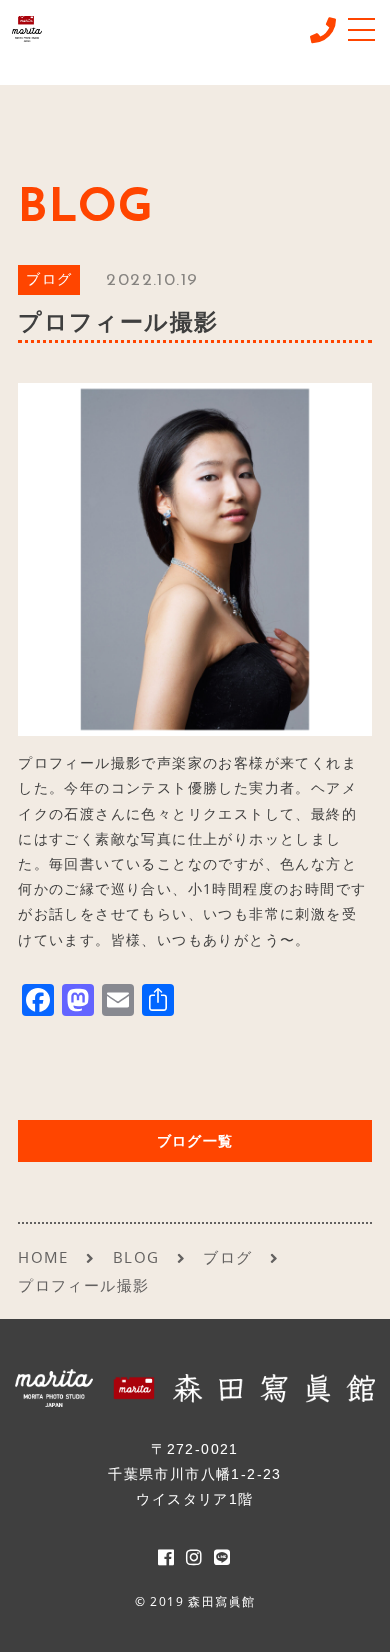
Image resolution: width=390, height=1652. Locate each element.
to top (350, 1617)
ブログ (49, 280)
